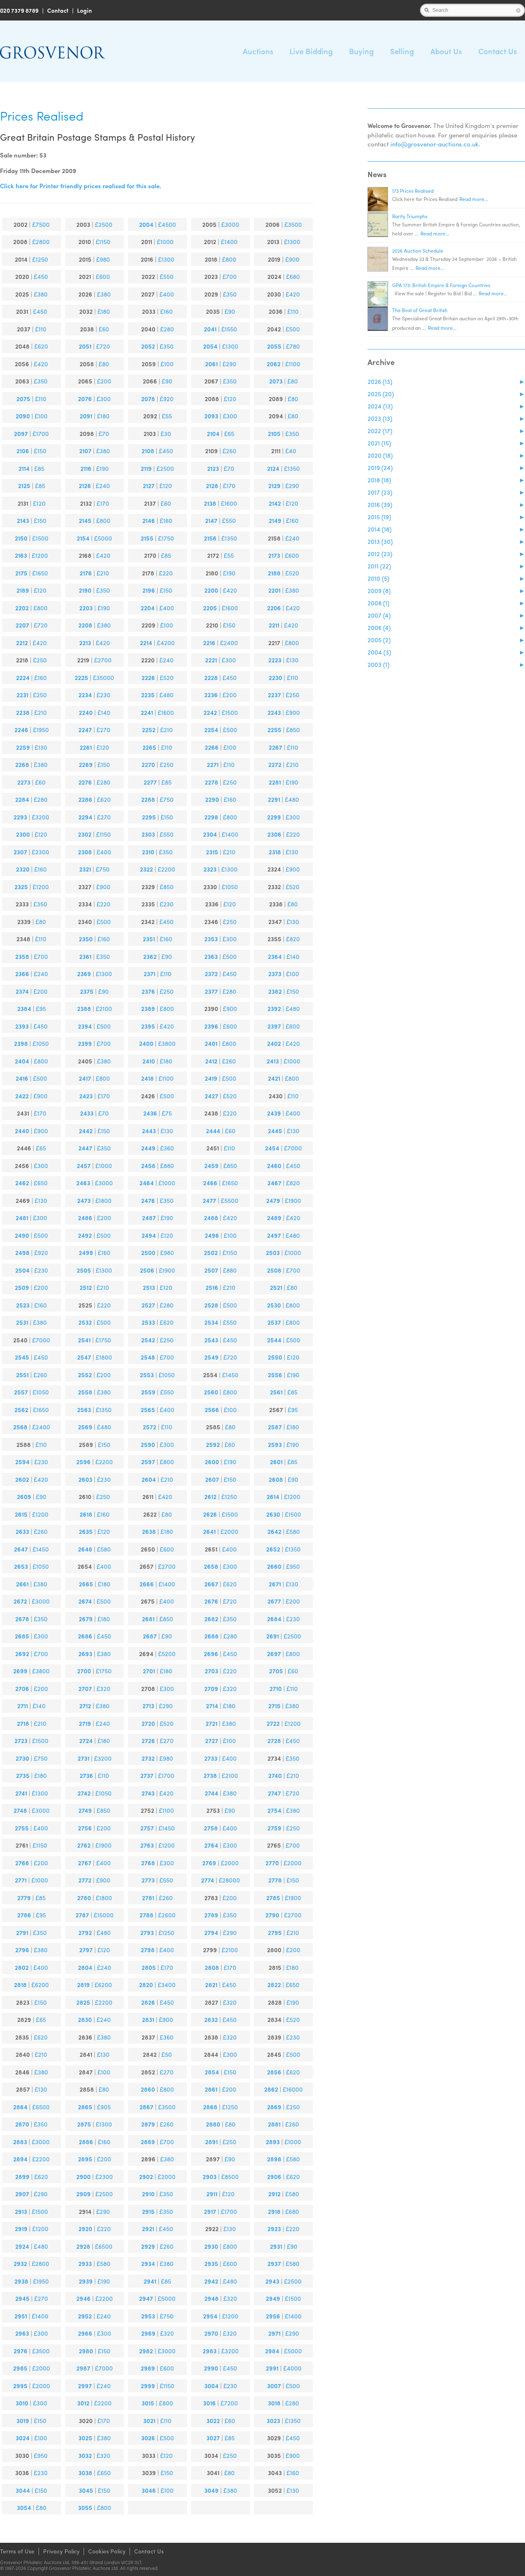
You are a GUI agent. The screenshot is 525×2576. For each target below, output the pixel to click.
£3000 (230, 224)
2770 (272, 1863)
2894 (20, 2159)
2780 (84, 1898)
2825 (83, 2002)
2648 (85, 1549)
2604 (149, 1479)
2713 (148, 1706)
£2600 (167, 1915)
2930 (211, 2246)
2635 (86, 1531)
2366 (22, 974)
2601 (276, 1462)
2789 (211, 1915)
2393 (22, 1026)
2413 (273, 1061)
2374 (22, 991)
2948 (211, 2298)
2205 (210, 608)
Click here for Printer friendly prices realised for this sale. (81, 186)
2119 (146, 468)
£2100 (104, 1008)
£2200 (166, 869)
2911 (212, 2194)
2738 (210, 1775)
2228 (211, 678)
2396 (211, 1026)
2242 (210, 712)
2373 (275, 974)
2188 (274, 573)
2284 (22, 799)
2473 (84, 1200)
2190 (85, 590)
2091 (86, 416)
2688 (211, 1636)
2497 (274, 1235)
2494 (149, 1235)
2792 (85, 1933)
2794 (211, 1933)
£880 (167, 1166)
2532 (85, 1322)
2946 (83, 2298)
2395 (148, 1026)
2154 (83, 538)
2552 (85, 1375)
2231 (22, 695)
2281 (275, 782)
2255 (274, 730)
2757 (147, 1828)
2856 (274, 2072)
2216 (209, 643)
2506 (147, 1270)
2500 (148, 1253)
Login (84, 10)
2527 (148, 1305)
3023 (273, 2421)
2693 (85, 1654)
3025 (85, 2438)
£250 (40, 660)
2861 (211, 2089)
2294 (85, 817)
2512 (86, 1287)
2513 (149, 1287)
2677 (274, 1601)
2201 (274, 590)
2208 (85, 625)
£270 (103, 730)
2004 (146, 224)
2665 (86, 1584)
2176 (86, 573)
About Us (446, 51)
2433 (87, 1113)
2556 (275, 1375)
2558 (85, 1392)
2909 (83, 2194)
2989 (148, 2368)
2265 (149, 747)
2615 (21, 1514)
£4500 (167, 224)
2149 (275, 520)
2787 (82, 1915)
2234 (85, 695)
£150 (40, 451)
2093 (211, 416)
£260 (229, 451)
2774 (208, 1880)
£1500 (40, 538)
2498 (22, 1253)
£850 (293, 730)
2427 (211, 1096)
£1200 (40, 555)
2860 (148, 2089)
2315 (212, 852)
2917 (210, 2211)
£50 (167, 2054)
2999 (148, 2386)
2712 (85, 1706)
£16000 (293, 2089)
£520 (292, 573)
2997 (85, 2386)
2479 (273, 1200)
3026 (148, 2438)
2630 (273, 1514)
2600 (212, 1462)
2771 (21, 1880)
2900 (83, 2177)
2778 (275, 1880)
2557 (21, 1392)
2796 (22, 1950)
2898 (274, 2159)
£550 (167, 276)
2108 (148, 451)
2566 (212, 1410)
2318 (275, 852)
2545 (22, 1357)
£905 (104, 2107)
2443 (149, 1131)
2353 (211, 939)
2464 (147, 1183)
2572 (150, 1427)
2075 (23, 399)
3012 (83, 2403)
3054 (24, 2508)
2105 (274, 434)
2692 (22, 1654)
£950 (293, 1566)
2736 (86, 1775)
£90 (230, 311)
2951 (21, 2316)
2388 (84, 1008)
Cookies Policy (107, 2551)
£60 (104, 329)
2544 (274, 1340)
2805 (149, 1967)
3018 (274, 2403)
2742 (84, 1793)
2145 (85, 520)
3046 (149, 2490)
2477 (209, 1200)
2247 (85, 730)
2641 (209, 1531)
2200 (211, 590)
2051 (85, 346)
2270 (148, 764)
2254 (211, 730)
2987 (83, 2368)
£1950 (41, 730)
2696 (211, 1654)
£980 (103, 259)
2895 (85, 2159)
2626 (210, 1514)
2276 (85, 782)
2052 (148, 346)
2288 (148, 799)
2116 (86, 468)
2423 (86, 1096)
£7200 (229, 2403)
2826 (148, 2002)
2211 (274, 625)
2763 (147, 1845)
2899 (22, 2177)
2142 (275, 503)
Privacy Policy (61, 2551)
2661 (22, 1584)
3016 (209, 2403)
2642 (274, 1531)
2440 (22, 1131)
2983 (210, 2351)
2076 (85, 399)
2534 (211, 1322)
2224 (23, 678)
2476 (148, 1200)
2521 (276, 1287)
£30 (166, 434)
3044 (23, 2490)
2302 (85, 834)
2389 (148, 1008)
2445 (275, 1131)
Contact (58, 10)
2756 (85, 1828)
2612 (210, 1497)
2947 (146, 2298)
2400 (146, 1043)
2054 (210, 346)
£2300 (40, 852)
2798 (148, 1950)
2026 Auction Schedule (418, 251)
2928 (83, 2246)
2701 (149, 1671)
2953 (148, 2316)
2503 (273, 1253)
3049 (211, 2490)
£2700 (103, 660)
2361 (85, 956)
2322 (146, 869)
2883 (20, 2142)
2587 (275, 1427)
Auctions (258, 51)
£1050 (230, 887)
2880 (213, 2124)
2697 (274, 1654)
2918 (274, 2211)
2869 (274, 2107)
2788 (146, 1915)
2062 (274, 364)
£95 (41, 1008)
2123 (213, 468)
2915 (148, 2211)
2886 (86, 2142)
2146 (149, 520)
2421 (274, 1078)
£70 (104, 434)
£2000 (229, 1531)
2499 (86, 1253)
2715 (274, 1706)
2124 (273, 468)
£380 (41, 294)
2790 (272, 1915)
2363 (211, 956)
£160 (166, 311)
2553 (147, 1375)
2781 (148, 1898)
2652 (273, 1549)
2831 (148, 2019)
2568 (20, 1427)
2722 (273, 1723)
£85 (39, 468)
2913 (21, 2211)
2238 (23, 712)
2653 (21, 1566)
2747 (274, 1793)
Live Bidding (311, 51)
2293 (20, 817)
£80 (104, 364)
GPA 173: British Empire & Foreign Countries (441, 285)
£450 (41, 276)
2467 (274, 1183)
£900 (292, 259)
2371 (150, 974)
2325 (21, 887)
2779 (24, 1898)
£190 (102, 468)
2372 (211, 974)
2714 (212, 1706)
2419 (211, 1078)
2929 (148, 2246)
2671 (275, 1584)
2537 (274, 1322)
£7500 (41, 224)
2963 (22, 2333)
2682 (211, 1619)
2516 (212, 1287)
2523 (23, 1305)
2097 (21, 434)
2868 (210, 2107)
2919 (21, 2229)
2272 (275, 764)
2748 (20, 1810)
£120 (230, 399)
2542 (148, 1340)
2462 (22, 1183)
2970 (211, 2333)
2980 (86, 2351)
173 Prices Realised (413, 191)
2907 (22, 2194)
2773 (148, 1880)
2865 (85, 2107)
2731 (83, 1758)
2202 (22, 608)
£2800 (41, 242)
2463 (83, 1183)
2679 (86, 1619)
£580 (293, 1531)
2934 (148, 2263)
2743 (148, 1793)
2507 (211, 1270)
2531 (22, 1322)
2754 (274, 1810)
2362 (150, 956)
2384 (24, 1008)
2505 (84, 1270)
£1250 (40, 259)
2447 (85, 1148)
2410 (149, 1061)
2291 (274, 799)
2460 (274, 1166)
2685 (22, 1636)
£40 (291, 451)
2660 (274, 1566)
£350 (230, 294)
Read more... (474, 199)
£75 (167, 1113)
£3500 (293, 224)
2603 (85, 1479)
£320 (103, 1688)
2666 (147, 1584)
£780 (293, 346)
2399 (85, 1043)
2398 (21, 1043)
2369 (84, 974)
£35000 (103, 678)
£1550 (229, 329)
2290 (212, 799)
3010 (22, 2403)
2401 (211, 1043)
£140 (104, 712)
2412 (211, 1061)
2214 (146, 643)
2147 (211, 520)
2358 (22, 956)
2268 (22, 764)
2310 (148, 852)
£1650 (40, 573)
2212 (22, 643)
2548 (148, 1357)
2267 (275, 747)
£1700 (41, 434)
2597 (148, 1462)
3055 (85, 2508)
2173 (274, 555)
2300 (23, 834)
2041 (210, 329)
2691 (273, 1636)
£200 (104, 381)
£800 (229, 259)
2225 (81, 678)
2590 (148, 1444)
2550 (275, 1357)
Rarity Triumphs (410, 216)
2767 (85, 1863)
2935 (211, 2263)
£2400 (229, 643)
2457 (84, 1166)
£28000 (229, 1880)
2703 (211, 1671)
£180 (104, 311)
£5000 (103, 538)
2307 (20, 852)
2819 (83, 1985)
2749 (85, 1810)
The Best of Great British (420, 310)
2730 (22, 1758)
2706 (22, 1688)
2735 (23, 1775)
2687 (150, 1636)
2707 (85, 1688)
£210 (103, 573)
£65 (229, 434)
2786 (24, 1915)
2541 (84, 1340)
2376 (148, 991)
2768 (148, 1863)
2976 (21, 2351)
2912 (274, 2194)
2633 (22, 1531)
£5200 (167, 1654)
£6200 (40, 1985)
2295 (149, 817)
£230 (103, 695)
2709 (211, 1688)
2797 (86, 1950)
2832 (211, 2019)
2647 (21, 1549)
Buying (361, 51)
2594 (22, 1462)
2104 (213, 434)
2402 (274, 1043)
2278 (211, 782)
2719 (85, 1723)
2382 (275, 991)
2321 (85, 869)
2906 (274, 2177)
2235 (148, 695)
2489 (274, 1218)
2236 (211, 695)
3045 (86, 2490)
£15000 (104, 1915)
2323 (210, 869)
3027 (213, 2438)
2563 (84, 1410)
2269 (86, 764)
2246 (21, 730)
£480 (166, 695)
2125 (24, 486)
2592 (213, 1444)
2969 (148, 2333)
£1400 (229, 242)
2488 (211, 1218)
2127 (149, 486)
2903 (210, 2177)
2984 (272, 2351)
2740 (275, 1775)
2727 (212, 1741)
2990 (211, 2368)
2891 (211, 2142)
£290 (229, 364)
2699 (20, 1671)
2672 (20, 1601)
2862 (271, 2089)
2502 (211, 1253)
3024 (23, 2438)
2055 (274, 346)
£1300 (292, 242)
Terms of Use (17, 2551)
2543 (211, 1340)
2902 (146, 2177)
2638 (149, 1531)
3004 (211, 2386)
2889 (148, 2142)
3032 (85, 2455)
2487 (149, 1218)
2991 (272, 2368)
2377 (211, 991)
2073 (276, 381)
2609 (24, 1497)
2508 (274, 1270)
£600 (103, 276)
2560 (211, 1392)
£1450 (230, 1375)
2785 (273, 1898)
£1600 (229, 503)
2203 (86, 608)
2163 (21, 555)
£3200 (40, 817)
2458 (148, 1166)
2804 (85, 1967)
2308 (85, 852)
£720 (103, 346)
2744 (211, 1793)
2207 (22, 625)
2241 (147, 712)
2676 (211, 1601)
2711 (23, 1706)
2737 (147, 1775)
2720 (148, 1723)
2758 (211, 1828)
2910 (148, 2194)
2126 (85, 486)
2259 (23, 747)
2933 (85, 2263)
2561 (276, 1392)
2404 (22, 1061)
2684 (274, 1619)
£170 (229, 486)
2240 (86, 712)
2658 (211, 1566)
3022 (213, 2421)
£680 (293, 276)
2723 (21, 1741)
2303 (148, 834)
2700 (84, 1671)
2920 (85, 2229)
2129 (274, 486)
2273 (24, 782)
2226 (148, 678)
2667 (211, 1584)
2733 (211, 1758)
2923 (274, 2229)
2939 (86, 2281)
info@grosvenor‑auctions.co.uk (435, 144)
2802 (22, 1967)
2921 (148, 2229)
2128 (212, 486)
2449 (148, 1148)
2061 (211, 364)
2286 (85, 799)
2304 (210, 834)
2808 (212, 1967)
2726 (148, 1741)
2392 (274, 1008)
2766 (22, 1863)
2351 (149, 939)
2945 (22, 2298)
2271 (213, 764)
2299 (274, 817)
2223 (275, 660)
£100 (167, 364)
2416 (22, 1078)
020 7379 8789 (19, 10)
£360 (167, 1148)
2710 (276, 1688)
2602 (22, 1479)
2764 (211, 1845)
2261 (86, 747)
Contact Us (498, 51)
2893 (273, 2142)
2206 (274, 608)
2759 (274, 1828)
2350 (86, 939)
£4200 (166, 643)
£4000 (292, 2368)
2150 (21, 538)
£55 (167, 416)
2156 (210, 538)
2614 (273, 1497)
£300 (104, 399)
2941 (150, 2281)
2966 (85, 2333)
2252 (149, 730)
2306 (274, 834)
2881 (274, 2124)
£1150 (103, 242)
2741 (21, 1793)
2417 (85, 1078)
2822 (274, 1985)
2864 (20, 2107)
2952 (85, 2316)
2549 (211, 1357)
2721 (211, 1723)
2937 (274, 2263)
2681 (148, 1619)
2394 (85, 1026)
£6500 (41, 2107)
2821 (211, 1985)
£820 (293, 939)
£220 (166, 573)
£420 (293, 294)
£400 (167, 294)
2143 (23, 520)
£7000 (293, 1148)
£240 (103, 486)
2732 (148, 1758)
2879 (148, 2124)
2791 (22, 1933)
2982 (146, 2351)
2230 (275, 678)
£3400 (167, 1985)
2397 (274, 1026)
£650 (41, 1183)
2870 (22, 2124)
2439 (274, 1113)
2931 (276, 2246)
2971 (274, 2333)
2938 (21, 2281)
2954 (210, 2316)
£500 (293, 329)
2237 (274, 695)
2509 (22, 1287)
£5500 (229, 1200)
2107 (85, 451)
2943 (272, 2281)
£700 (229, 276)
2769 (209, 1863)
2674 (85, 1601)
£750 (167, 799)
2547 (84, 1357)
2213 (85, 643)
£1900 (293, 1200)
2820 (146, 1985)
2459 (211, 1166)
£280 (167, 329)
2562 (21, 1410)
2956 (273, 2316)
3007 (274, 2386)
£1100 (293, 364)
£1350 (292, 468)
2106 (23, 451)
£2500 (104, 224)
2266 (212, 747)
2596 (83, 1462)
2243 (274, 712)
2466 (210, 1183)
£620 (41, 346)
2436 (150, 1113)
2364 (275, 956)
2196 (149, 590)
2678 (22, 1619)
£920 (167, 399)
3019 (23, 2421)
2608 (276, 1479)
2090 (23, 416)
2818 (20, 1985)
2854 (212, 2072)
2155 (147, 538)
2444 (213, 1131)
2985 (20, 2368)
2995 (20, 2386)
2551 (22, 1375)
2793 (147, 1933)
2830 (85, 2019)
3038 (85, 2473)
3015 (148, 2403)
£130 (292, 660)
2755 (22, 1828)
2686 (85, 1636)
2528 (211, 1305)
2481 (22, 1218)
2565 (148, 1410)
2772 (85, 1880)
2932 (20, 2263)
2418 (147, 1078)
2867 (146, 2107)
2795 (275, 1933)
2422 (22, 1096)
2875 (84, 2124)
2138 (210, 503)
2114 (24, 468)
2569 (85, 1427)
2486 (85, 1218)
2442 (86, 1131)
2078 (148, 399)
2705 (276, 1671)
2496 (212, 1235)
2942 (211, 2281)
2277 (150, 782)
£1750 (166, 538)
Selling (402, 51)
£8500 (230, 2177)
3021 (149, 2421)
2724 (86, 1741)
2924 (22, 2246)
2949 (273, 2298)
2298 (211, 817)
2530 (274, 1305)
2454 (272, 1148)
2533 (148, 1322)
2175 (21, 573)
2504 (22, 1270)
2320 (23, 869)
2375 (87, 991)
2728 (274, 1741)
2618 (86, 1514)
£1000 (165, 242)
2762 (84, 1845)
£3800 (167, 1043)
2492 (85, 1235)
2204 (148, 608)
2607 (212, 1479)
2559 (148, 1392)
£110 (293, 311)
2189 (23, 590)
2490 (22, 1235)
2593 (275, 1444)
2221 (211, 660)
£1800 (103, 1200)
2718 (23, 1723)
